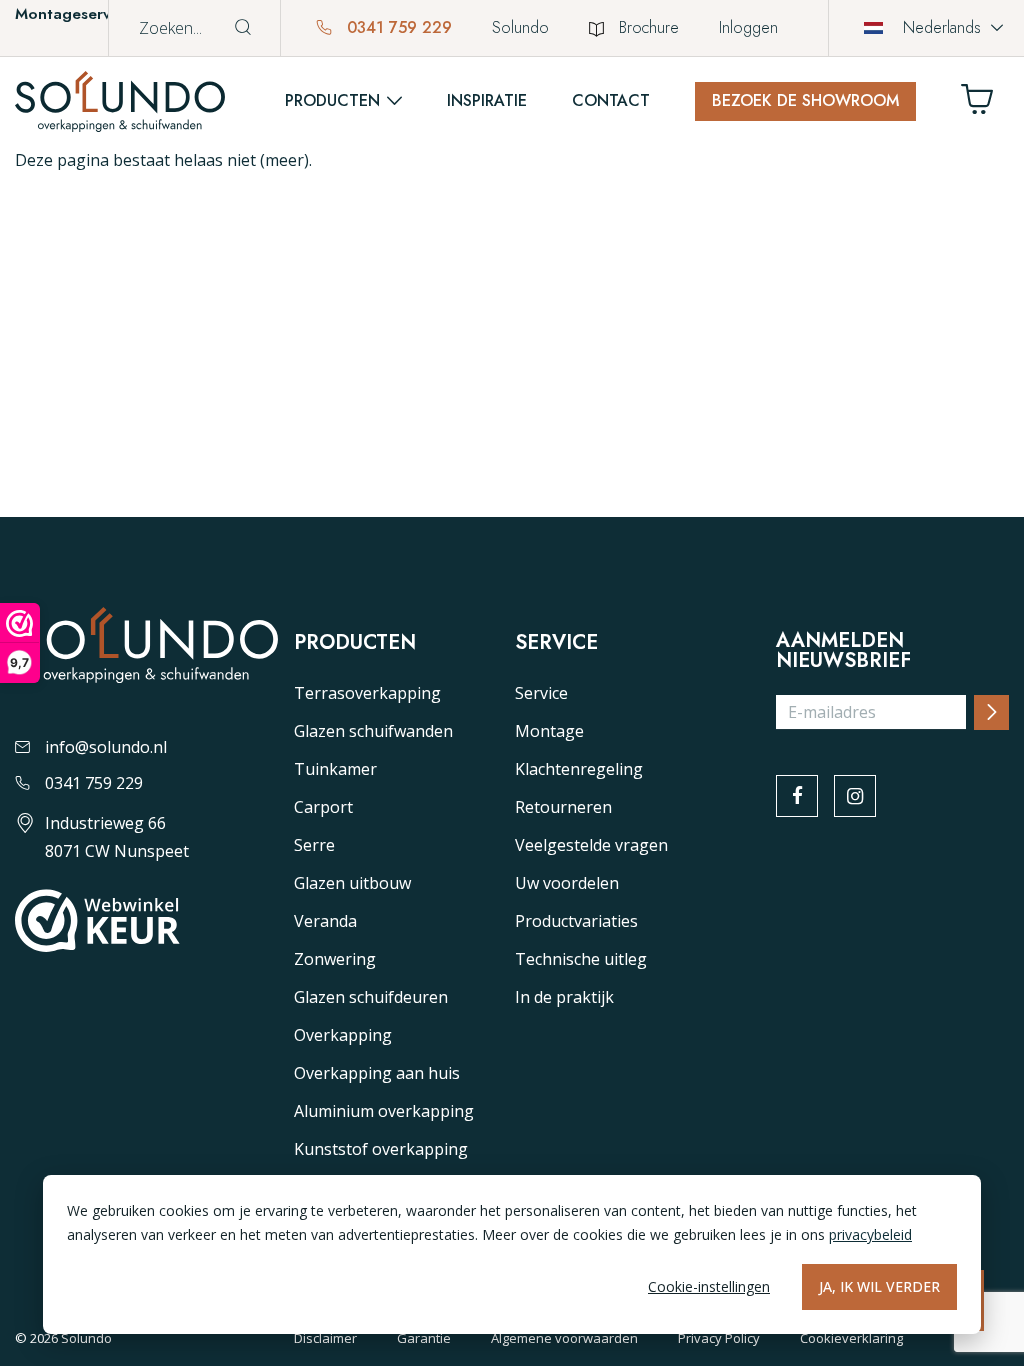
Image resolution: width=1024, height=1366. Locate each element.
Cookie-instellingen (709, 1286)
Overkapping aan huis (377, 1073)
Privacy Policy (719, 1338)
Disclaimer (325, 1338)
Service (541, 693)
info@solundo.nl (106, 747)
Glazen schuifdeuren (371, 997)
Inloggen (748, 27)
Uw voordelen (567, 883)
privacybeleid (870, 1234)
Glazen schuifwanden (373, 731)
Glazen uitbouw (352, 883)
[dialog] (512, 1254)
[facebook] (797, 796)
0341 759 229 (397, 27)
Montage (549, 731)
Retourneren (563, 807)
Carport (323, 807)
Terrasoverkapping (367, 693)
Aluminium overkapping (384, 1111)
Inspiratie (487, 100)
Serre (314, 845)
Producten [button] (332, 100)
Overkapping (343, 1035)
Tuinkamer (335, 769)
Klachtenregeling (579, 769)
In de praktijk (564, 997)
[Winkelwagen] (985, 104)
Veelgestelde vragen (591, 845)
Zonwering (335, 959)
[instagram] (855, 796)
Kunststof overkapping (381, 1149)
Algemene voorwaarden (564, 1338)
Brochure (649, 27)
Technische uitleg (581, 959)
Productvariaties (576, 921)
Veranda (325, 921)
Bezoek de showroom (805, 100)
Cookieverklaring (851, 1338)
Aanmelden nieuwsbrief (843, 651)
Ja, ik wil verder (879, 1286)
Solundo (520, 27)
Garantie (424, 1338)
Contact (611, 100)
